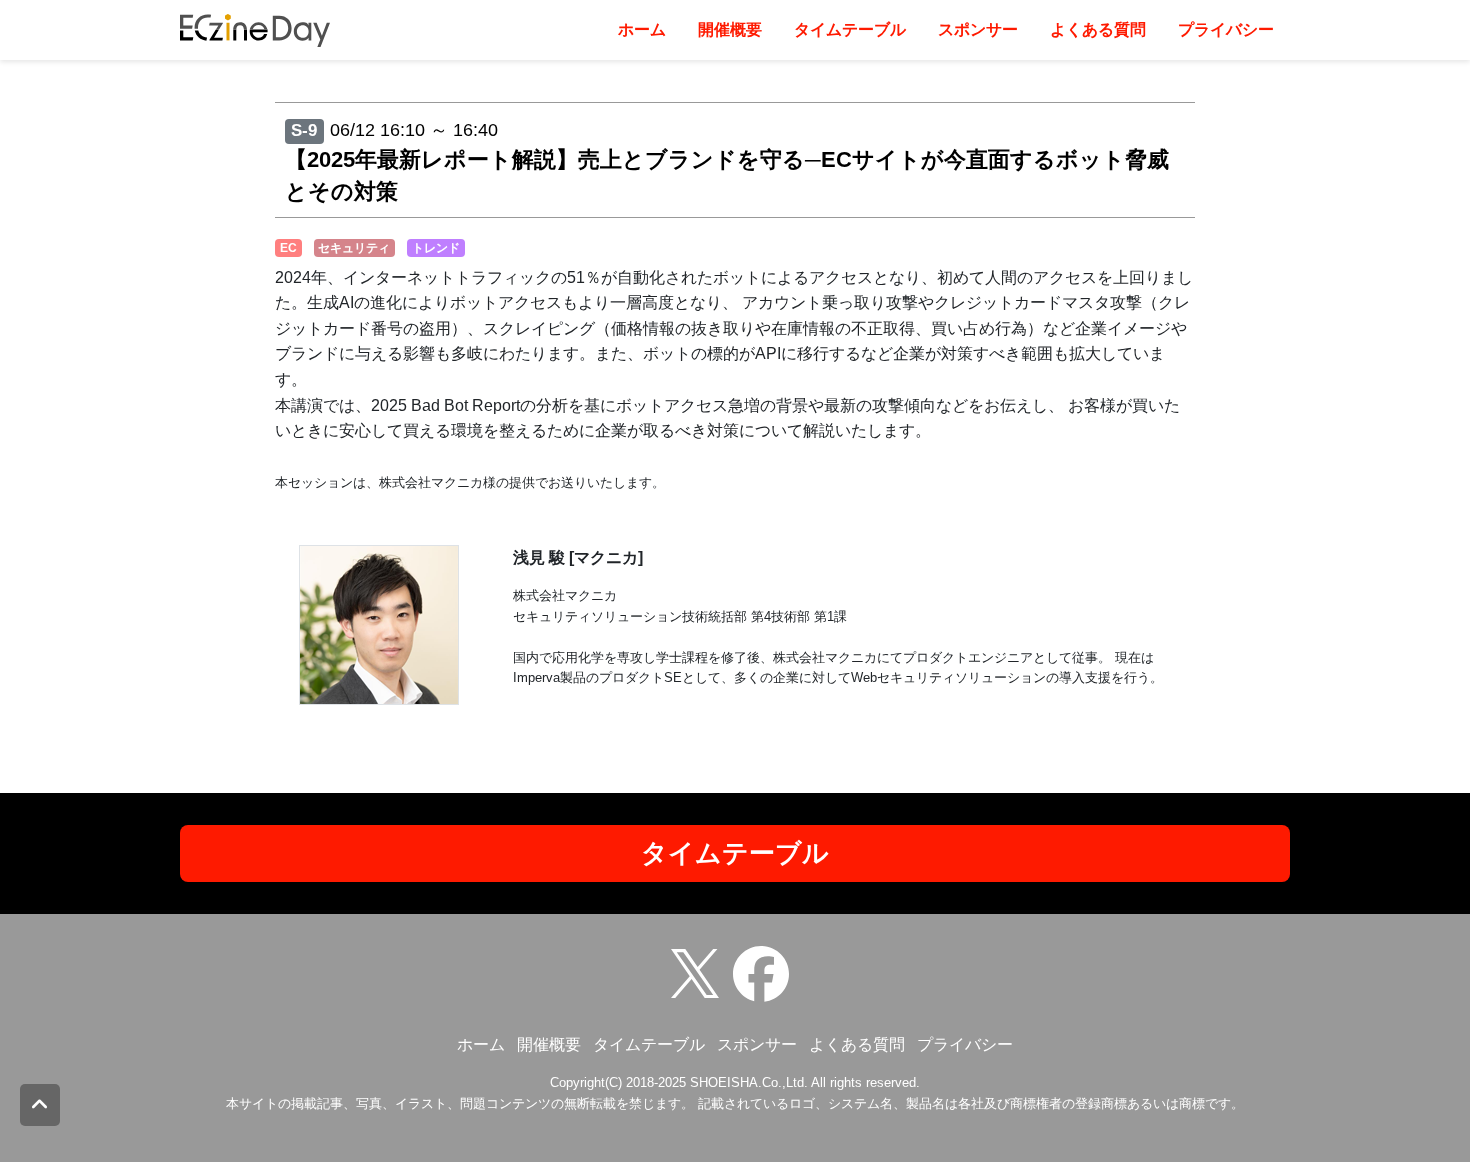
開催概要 (730, 29)
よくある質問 (1098, 29)
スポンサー (978, 29)
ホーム (642, 29)
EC (288, 248)
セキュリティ (354, 248)
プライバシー (1226, 29)
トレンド (436, 248)
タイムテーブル (850, 29)
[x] (700, 972)
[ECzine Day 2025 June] (766, 972)
